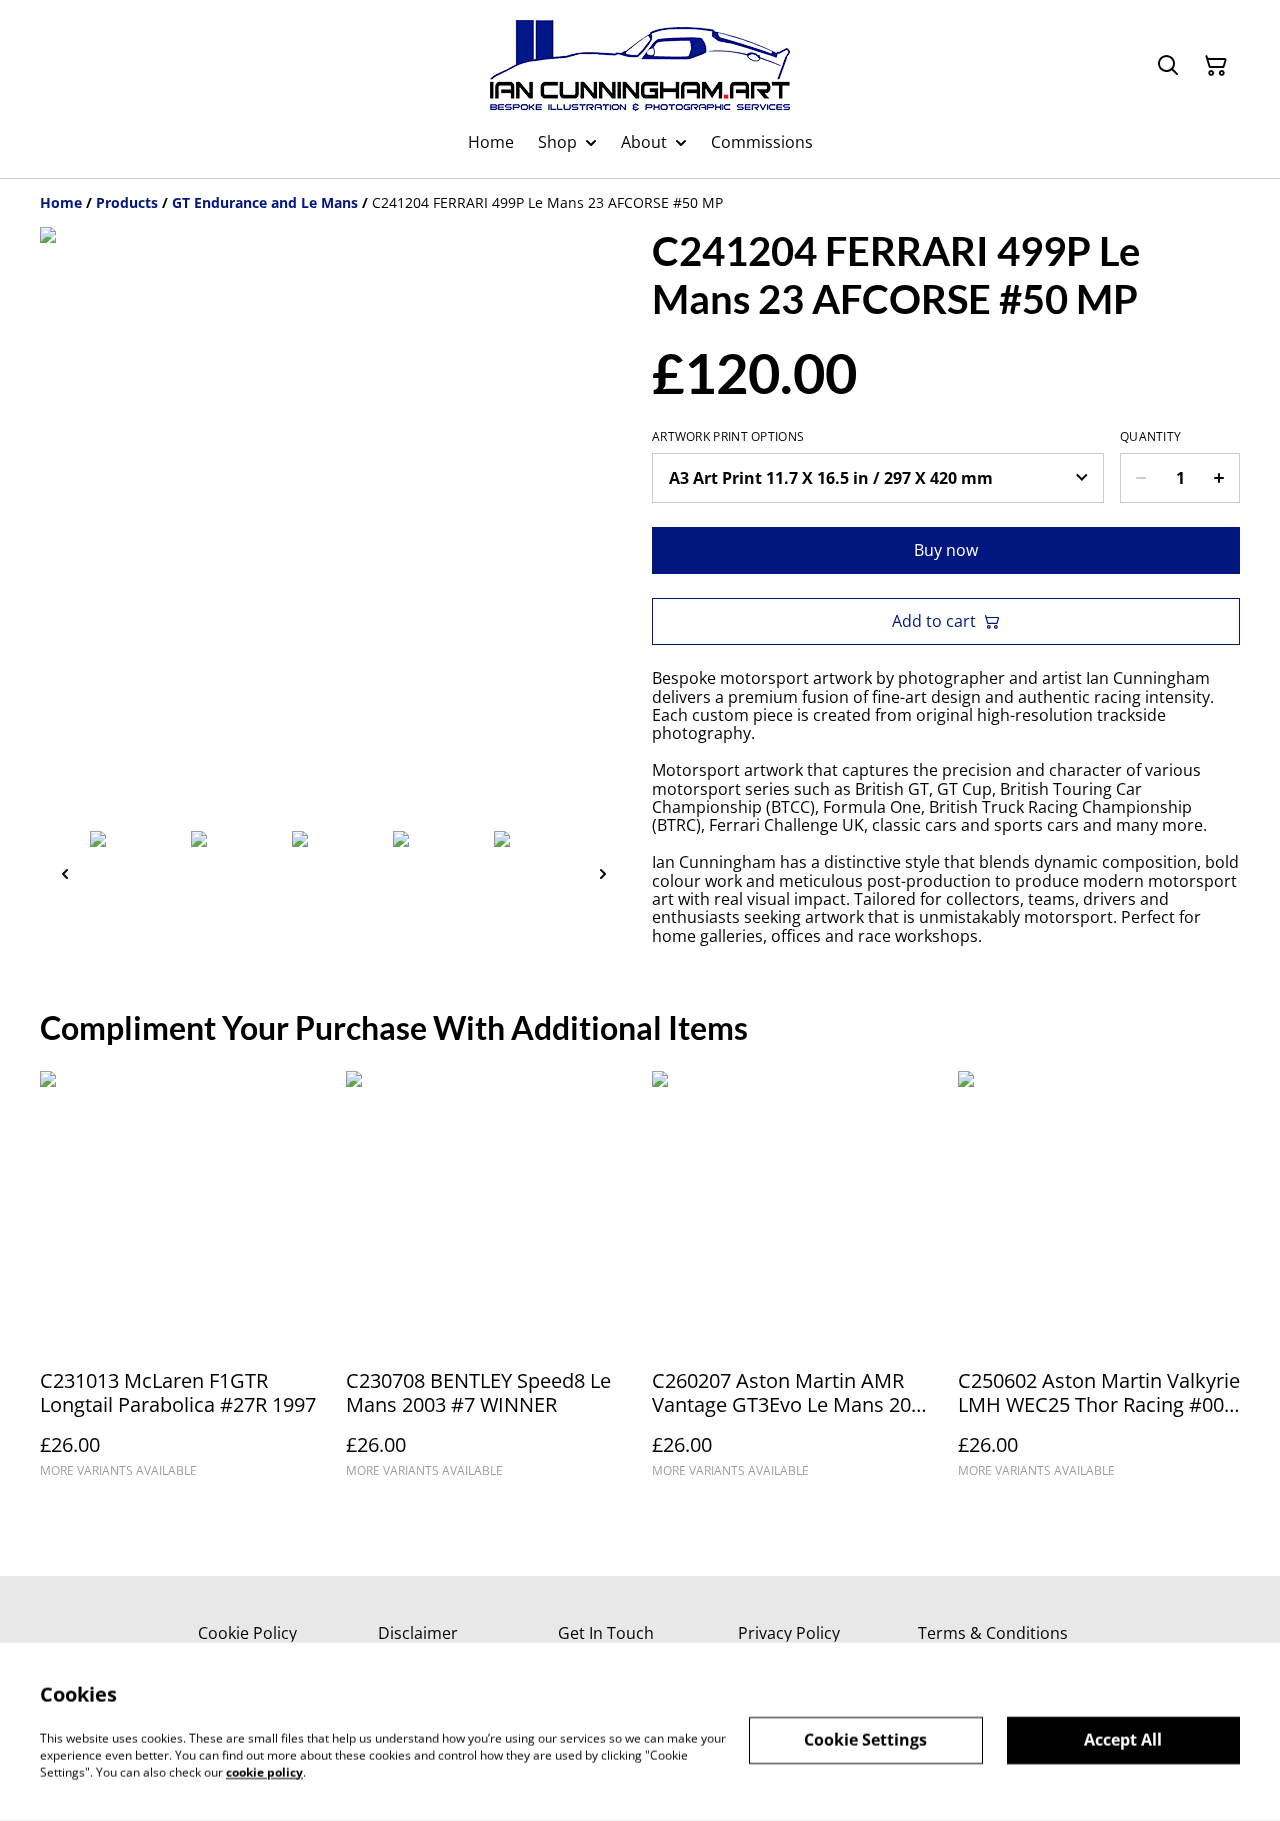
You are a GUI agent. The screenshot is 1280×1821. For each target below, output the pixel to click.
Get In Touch (606, 1633)
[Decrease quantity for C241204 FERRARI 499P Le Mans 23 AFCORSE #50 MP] (1140, 478)
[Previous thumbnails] (65, 873)
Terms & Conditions (993, 1633)
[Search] (1168, 66)
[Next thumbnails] (603, 873)
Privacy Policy (789, 1633)
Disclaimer (418, 1633)
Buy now (946, 550)
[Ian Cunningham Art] (640, 65)
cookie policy (264, 1771)
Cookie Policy (247, 1633)
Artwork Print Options (728, 437)
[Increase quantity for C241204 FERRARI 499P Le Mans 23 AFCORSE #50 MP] (1219, 478)
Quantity (1150, 437)
